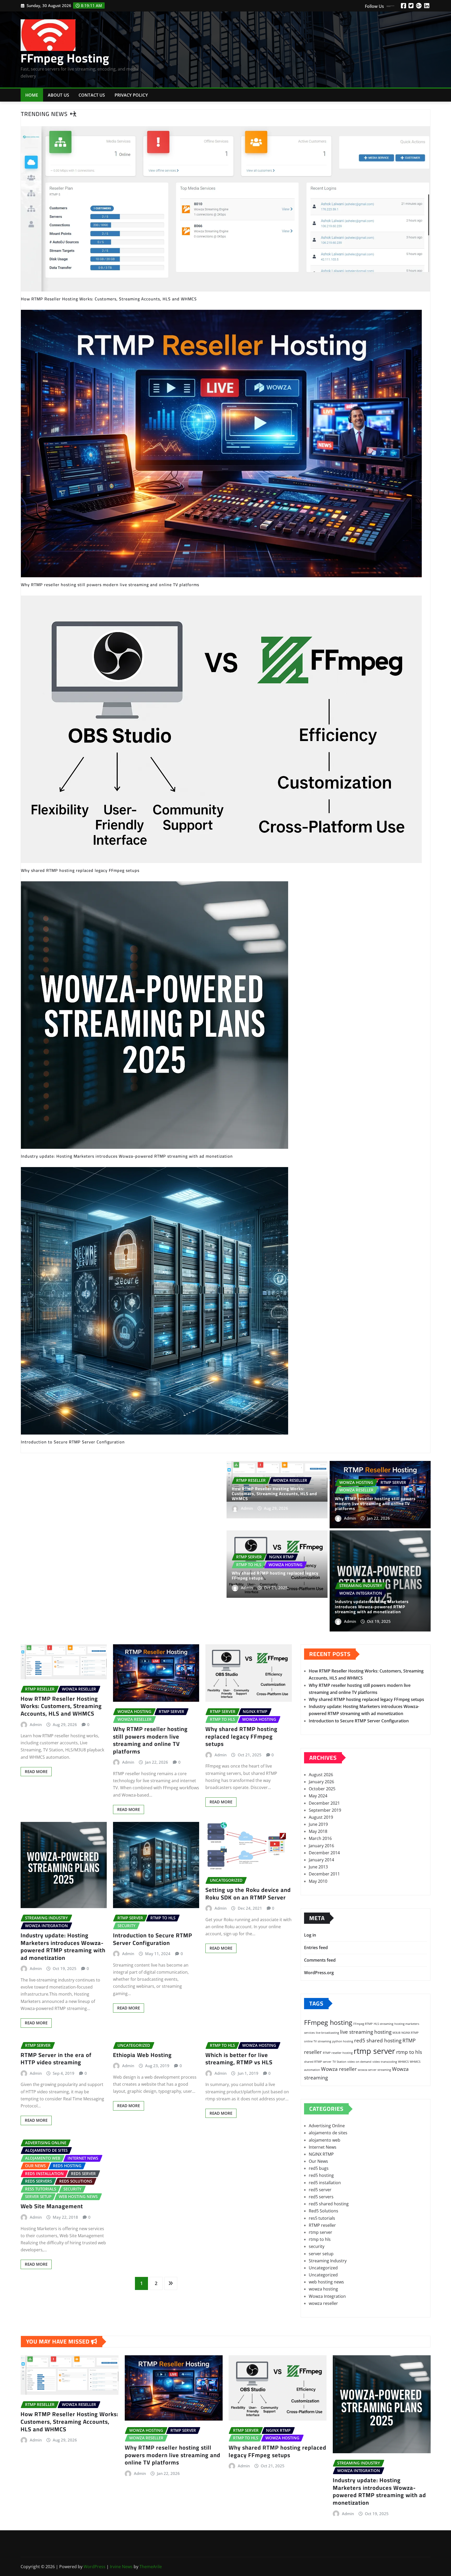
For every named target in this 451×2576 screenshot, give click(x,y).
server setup (321, 2254)
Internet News (323, 2147)
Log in (310, 1935)
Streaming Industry (328, 2261)
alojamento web (325, 2140)
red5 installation (325, 2183)
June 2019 (318, 1824)
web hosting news (326, 2282)
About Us (58, 95)
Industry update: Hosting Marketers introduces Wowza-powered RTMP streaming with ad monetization (372, 1606)
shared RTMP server (318, 2062)
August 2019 (321, 1817)
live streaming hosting (366, 2032)
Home (32, 95)
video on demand (359, 2062)
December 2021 (324, 1803)
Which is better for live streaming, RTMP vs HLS (239, 2059)
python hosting (343, 2041)
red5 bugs (319, 2168)
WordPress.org (319, 1973)
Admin (247, 1508)
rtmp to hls (409, 2052)
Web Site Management (52, 2206)
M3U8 (396, 2033)
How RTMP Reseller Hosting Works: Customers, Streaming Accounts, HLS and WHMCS (274, 1494)
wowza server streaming (374, 2070)
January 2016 (321, 1846)
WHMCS (403, 2062)
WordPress (94, 2567)
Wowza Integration (327, 2296)
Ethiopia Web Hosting (142, 2055)
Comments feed (320, 1960)
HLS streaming (384, 2024)
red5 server (320, 2190)
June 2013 (318, 1867)
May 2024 (318, 1796)
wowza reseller (323, 2303)
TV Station (339, 2062)
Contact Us (92, 95)
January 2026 (321, 1782)
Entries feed (316, 1948)
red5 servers (321, 2197)
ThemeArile (151, 2567)
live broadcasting (327, 2033)
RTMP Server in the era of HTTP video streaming (56, 2059)
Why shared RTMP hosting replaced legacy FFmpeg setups (275, 1575)
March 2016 (320, 1838)
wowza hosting (323, 2289)
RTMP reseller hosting (338, 2053)
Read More (36, 1771)
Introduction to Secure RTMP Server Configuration (153, 1939)
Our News (318, 2161)
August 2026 (321, 1775)
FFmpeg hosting (328, 2022)
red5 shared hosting (378, 2041)
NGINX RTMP (410, 2033)
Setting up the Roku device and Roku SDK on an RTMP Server (248, 1894)
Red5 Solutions (324, 2211)
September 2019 (325, 1810)
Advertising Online (327, 2126)
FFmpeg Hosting (65, 58)
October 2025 (322, 1789)
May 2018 (318, 1831)
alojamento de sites (328, 2133)
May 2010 (318, 1881)
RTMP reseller (322, 2225)
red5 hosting (321, 2175)
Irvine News (121, 2567)
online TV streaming (318, 2041)
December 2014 (324, 1853)
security (317, 2246)
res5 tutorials (322, 2218)
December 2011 (324, 1874)
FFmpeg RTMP (363, 2024)
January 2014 (321, 1860)
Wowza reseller (339, 2069)
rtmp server (374, 2051)
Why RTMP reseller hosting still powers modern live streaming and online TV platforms (375, 1503)
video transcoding (385, 2062)
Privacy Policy (131, 95)
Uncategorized (323, 2268)
